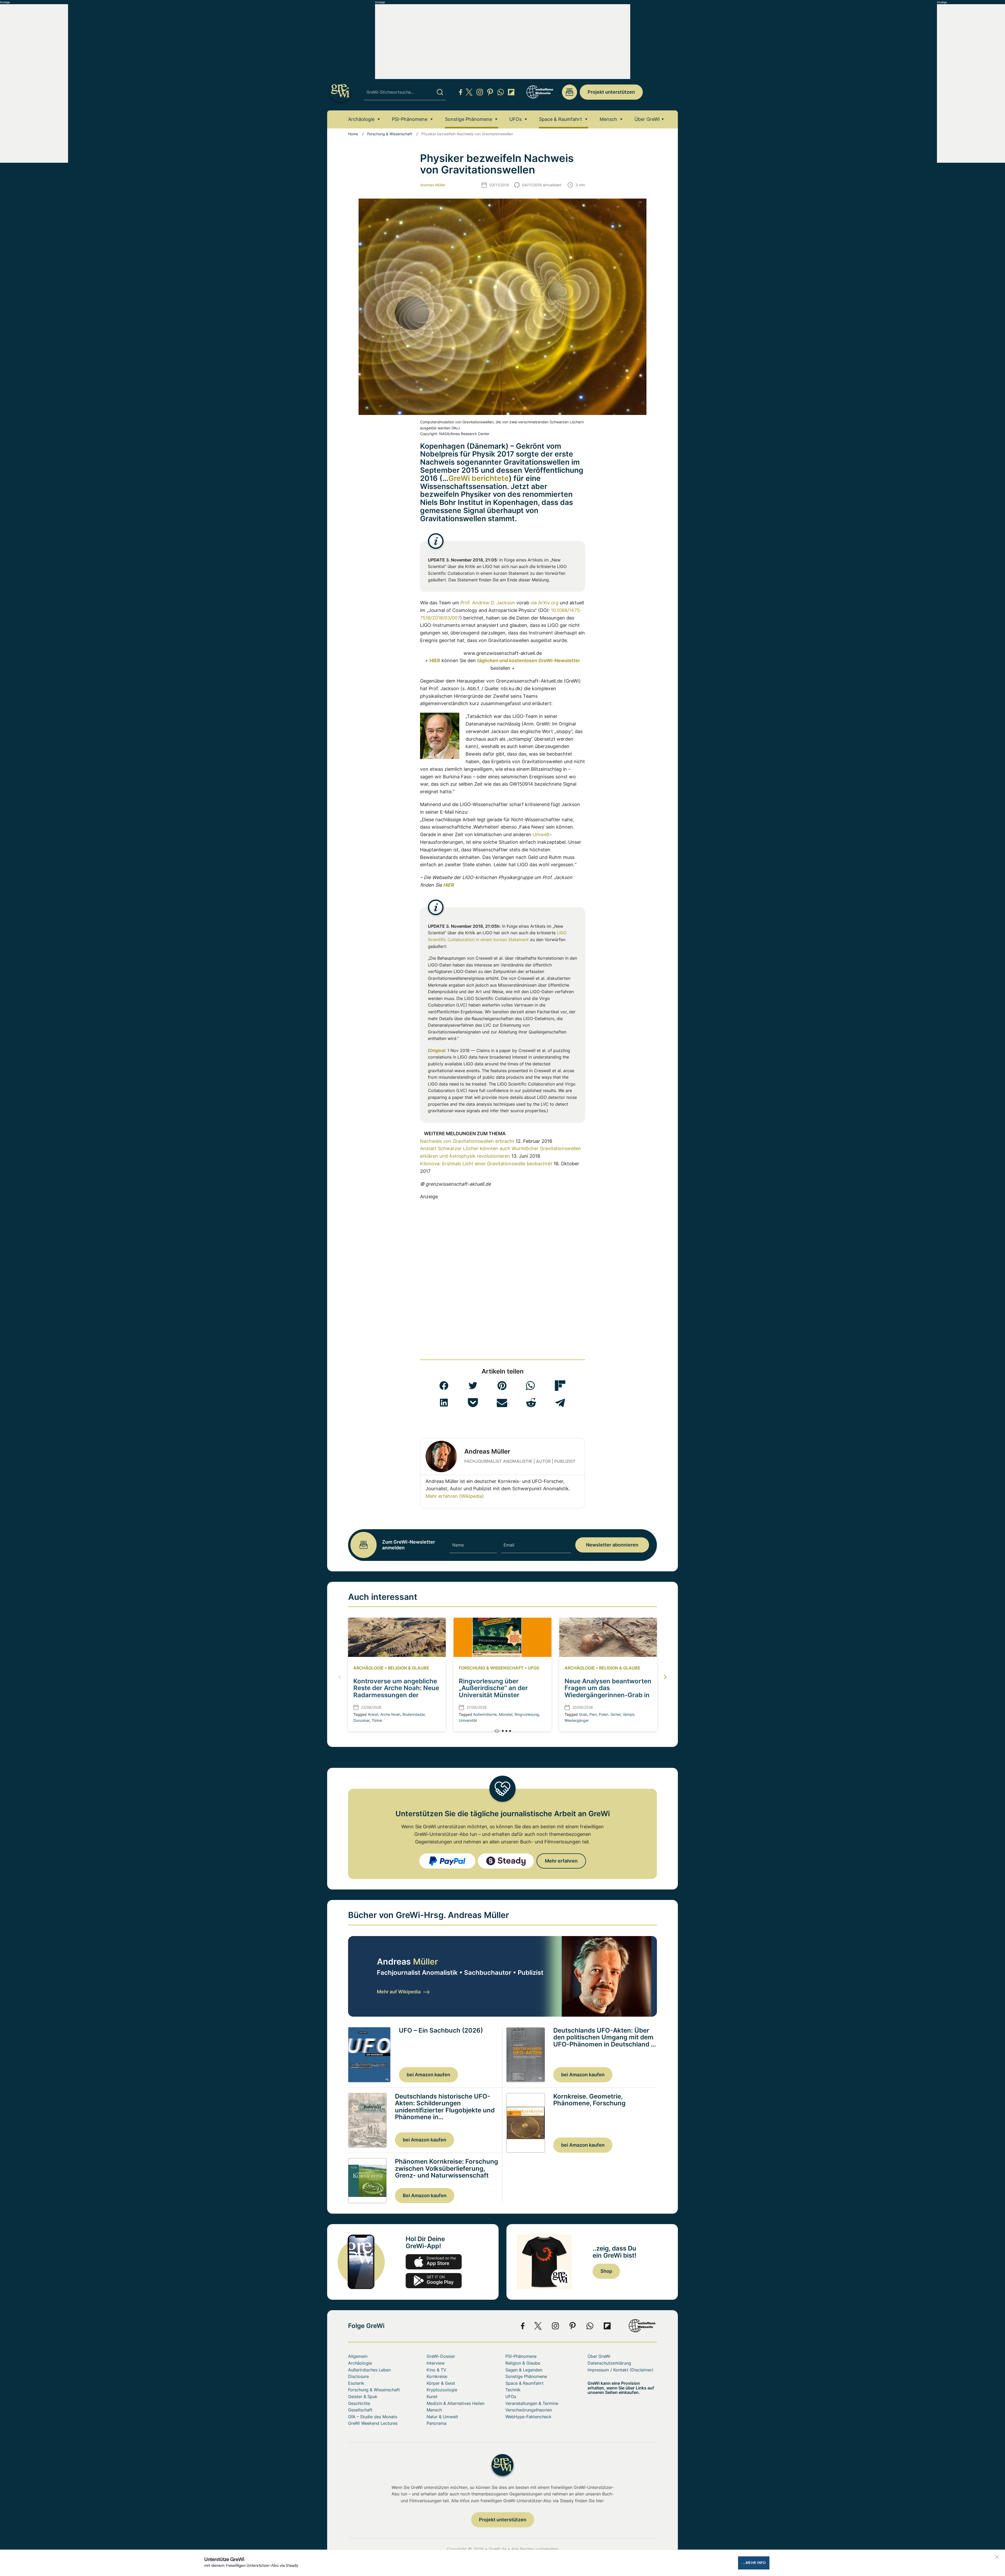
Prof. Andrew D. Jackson (488, 603)
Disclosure (358, 2376)
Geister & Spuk (363, 2397)
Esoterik (356, 2383)
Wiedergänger (577, 1720)
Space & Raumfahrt (560, 119)
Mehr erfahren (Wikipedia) (455, 1496)
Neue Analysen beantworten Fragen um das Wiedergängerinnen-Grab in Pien (608, 1691)
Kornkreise (437, 2376)
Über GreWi (647, 119)
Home (353, 134)
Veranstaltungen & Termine (532, 2403)
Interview (436, 2363)
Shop (606, 2271)
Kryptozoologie (442, 2390)
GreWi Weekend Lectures (373, 2423)
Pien (593, 1714)
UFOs (515, 119)
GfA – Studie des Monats (373, 2417)
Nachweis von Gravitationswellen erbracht (467, 1141)
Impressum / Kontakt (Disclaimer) (621, 2370)
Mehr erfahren (561, 1861)
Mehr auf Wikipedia (399, 1992)
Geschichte (359, 2403)
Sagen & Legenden (524, 2370)
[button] (444, 1386)
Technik (513, 2390)
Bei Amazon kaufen (425, 2195)
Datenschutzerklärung (609, 2363)
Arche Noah (390, 1714)
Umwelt (541, 834)
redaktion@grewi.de (569, 92)
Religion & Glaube (409, 1668)
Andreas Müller (433, 185)
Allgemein (358, 2356)
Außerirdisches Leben (369, 2370)
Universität (468, 1720)
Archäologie (361, 119)
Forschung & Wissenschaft (390, 134)
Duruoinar (361, 1720)
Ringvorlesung (527, 1714)
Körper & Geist (441, 2383)
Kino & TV (436, 2370)
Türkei (377, 1720)
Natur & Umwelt (442, 2417)
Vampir (628, 1714)
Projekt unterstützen (611, 92)
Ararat (373, 1714)
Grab (583, 1714)
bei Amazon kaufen (428, 2075)
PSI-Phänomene (410, 119)
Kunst (432, 2397)
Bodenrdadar (414, 1714)
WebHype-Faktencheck (528, 2417)
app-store (434, 2262)
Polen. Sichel (610, 1714)
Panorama (437, 2423)
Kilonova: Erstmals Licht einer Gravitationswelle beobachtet (486, 1164)
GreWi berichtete (479, 478)
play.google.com (434, 2281)
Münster (506, 1714)
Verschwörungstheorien (529, 2410)
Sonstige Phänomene (468, 119)
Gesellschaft (360, 2410)
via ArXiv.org (545, 603)
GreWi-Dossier (441, 2356)
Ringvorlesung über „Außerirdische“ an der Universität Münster (493, 1688)
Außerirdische (485, 1714)
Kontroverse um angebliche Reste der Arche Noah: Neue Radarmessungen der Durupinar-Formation (396, 1691)
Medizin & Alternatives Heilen (456, 2403)
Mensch (608, 119)
